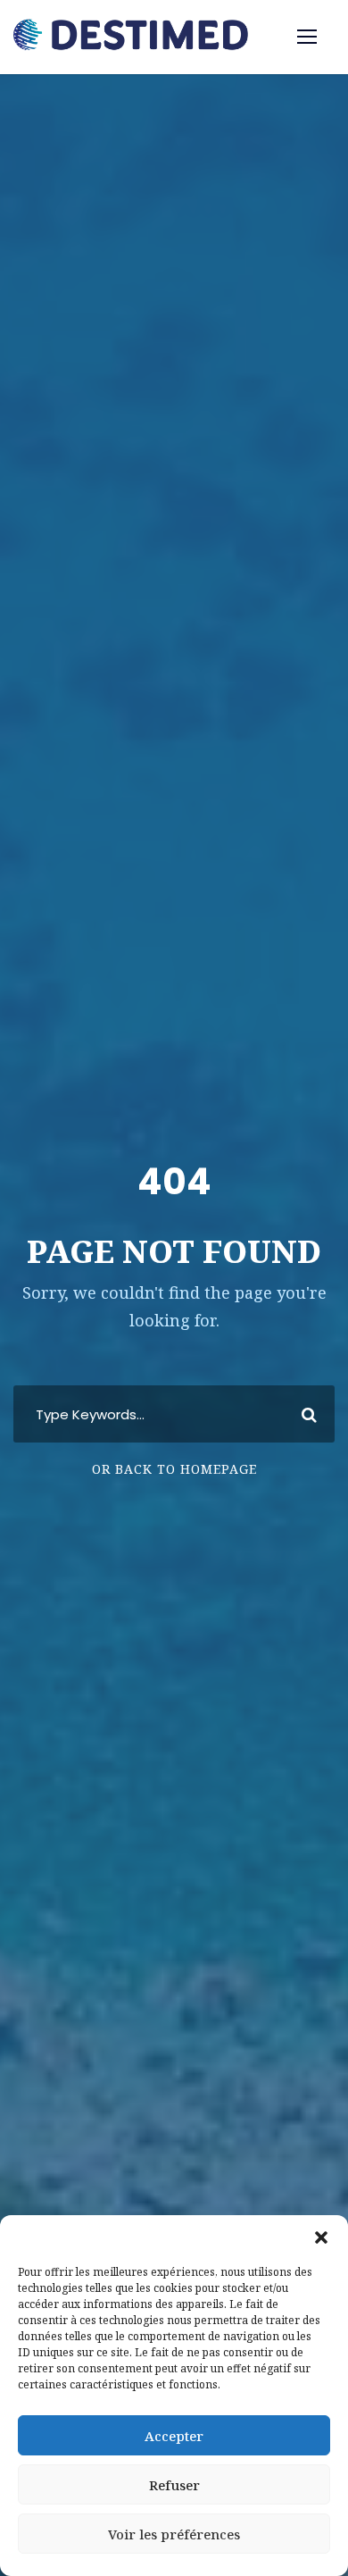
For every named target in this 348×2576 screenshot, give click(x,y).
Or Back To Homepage (174, 1469)
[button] (321, 2237)
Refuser (174, 2485)
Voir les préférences (174, 2534)
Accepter (174, 2436)
